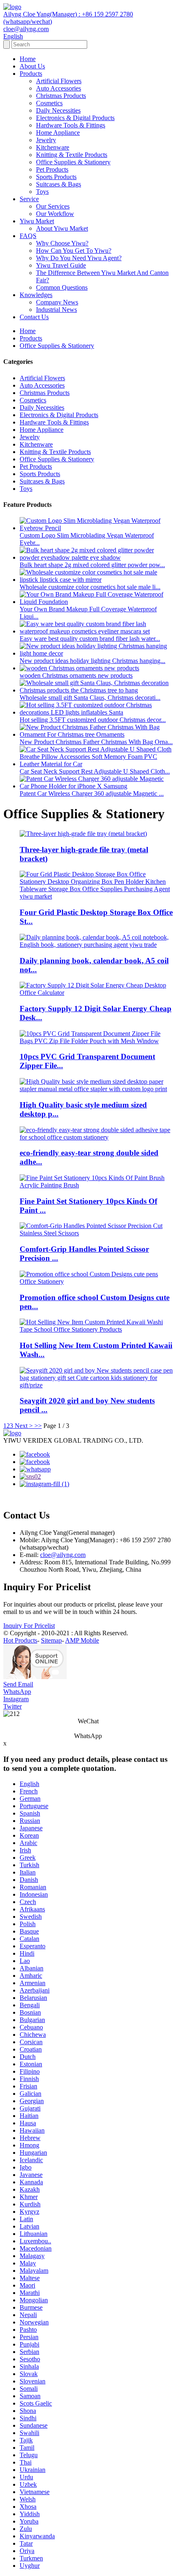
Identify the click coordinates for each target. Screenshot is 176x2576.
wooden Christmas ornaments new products (76, 675)
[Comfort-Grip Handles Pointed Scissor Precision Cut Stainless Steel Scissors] (96, 1233)
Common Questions (62, 287)
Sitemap (51, 1640)
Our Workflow (55, 214)
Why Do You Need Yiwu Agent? (79, 258)
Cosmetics (49, 103)
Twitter (12, 1706)
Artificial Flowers (59, 81)
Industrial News (56, 310)
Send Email (18, 1684)
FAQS (28, 236)
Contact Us (34, 317)
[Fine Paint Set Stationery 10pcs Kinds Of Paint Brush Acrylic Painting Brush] (96, 1185)
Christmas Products (61, 96)
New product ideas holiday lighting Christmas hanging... (93, 661)
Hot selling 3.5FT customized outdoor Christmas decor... (93, 720)
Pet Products (52, 169)
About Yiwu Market (62, 228)
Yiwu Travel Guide (61, 265)
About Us (32, 66)
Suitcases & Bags (59, 184)
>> (38, 1426)
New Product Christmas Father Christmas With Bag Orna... (96, 742)
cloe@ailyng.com (63, 1555)
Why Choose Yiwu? (62, 243)
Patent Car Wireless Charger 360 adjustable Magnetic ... (92, 793)
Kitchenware (53, 147)
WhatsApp (17, 1692)
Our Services (53, 206)
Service (29, 199)
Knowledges (36, 295)
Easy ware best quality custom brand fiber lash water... (90, 639)
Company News (57, 302)
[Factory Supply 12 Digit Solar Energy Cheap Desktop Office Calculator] (96, 993)
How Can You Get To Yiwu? (74, 251)
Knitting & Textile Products (72, 155)
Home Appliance (58, 133)
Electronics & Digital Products (75, 118)
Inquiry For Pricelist (29, 1626)
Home (28, 59)
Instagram (16, 1699)
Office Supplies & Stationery (73, 162)
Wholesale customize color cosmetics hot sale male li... (90, 587)
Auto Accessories (59, 88)
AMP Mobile (82, 1640)
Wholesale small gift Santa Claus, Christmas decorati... (90, 698)
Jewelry (46, 140)
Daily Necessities (58, 110)
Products (31, 74)
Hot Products (20, 1640)
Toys (42, 192)
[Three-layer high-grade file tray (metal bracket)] (83, 834)
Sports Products (56, 177)
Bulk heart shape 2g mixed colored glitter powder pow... (92, 565)
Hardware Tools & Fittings (71, 125)
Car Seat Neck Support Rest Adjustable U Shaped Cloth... (95, 771)
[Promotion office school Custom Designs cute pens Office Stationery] (96, 1281)
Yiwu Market (37, 221)
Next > (24, 1426)
